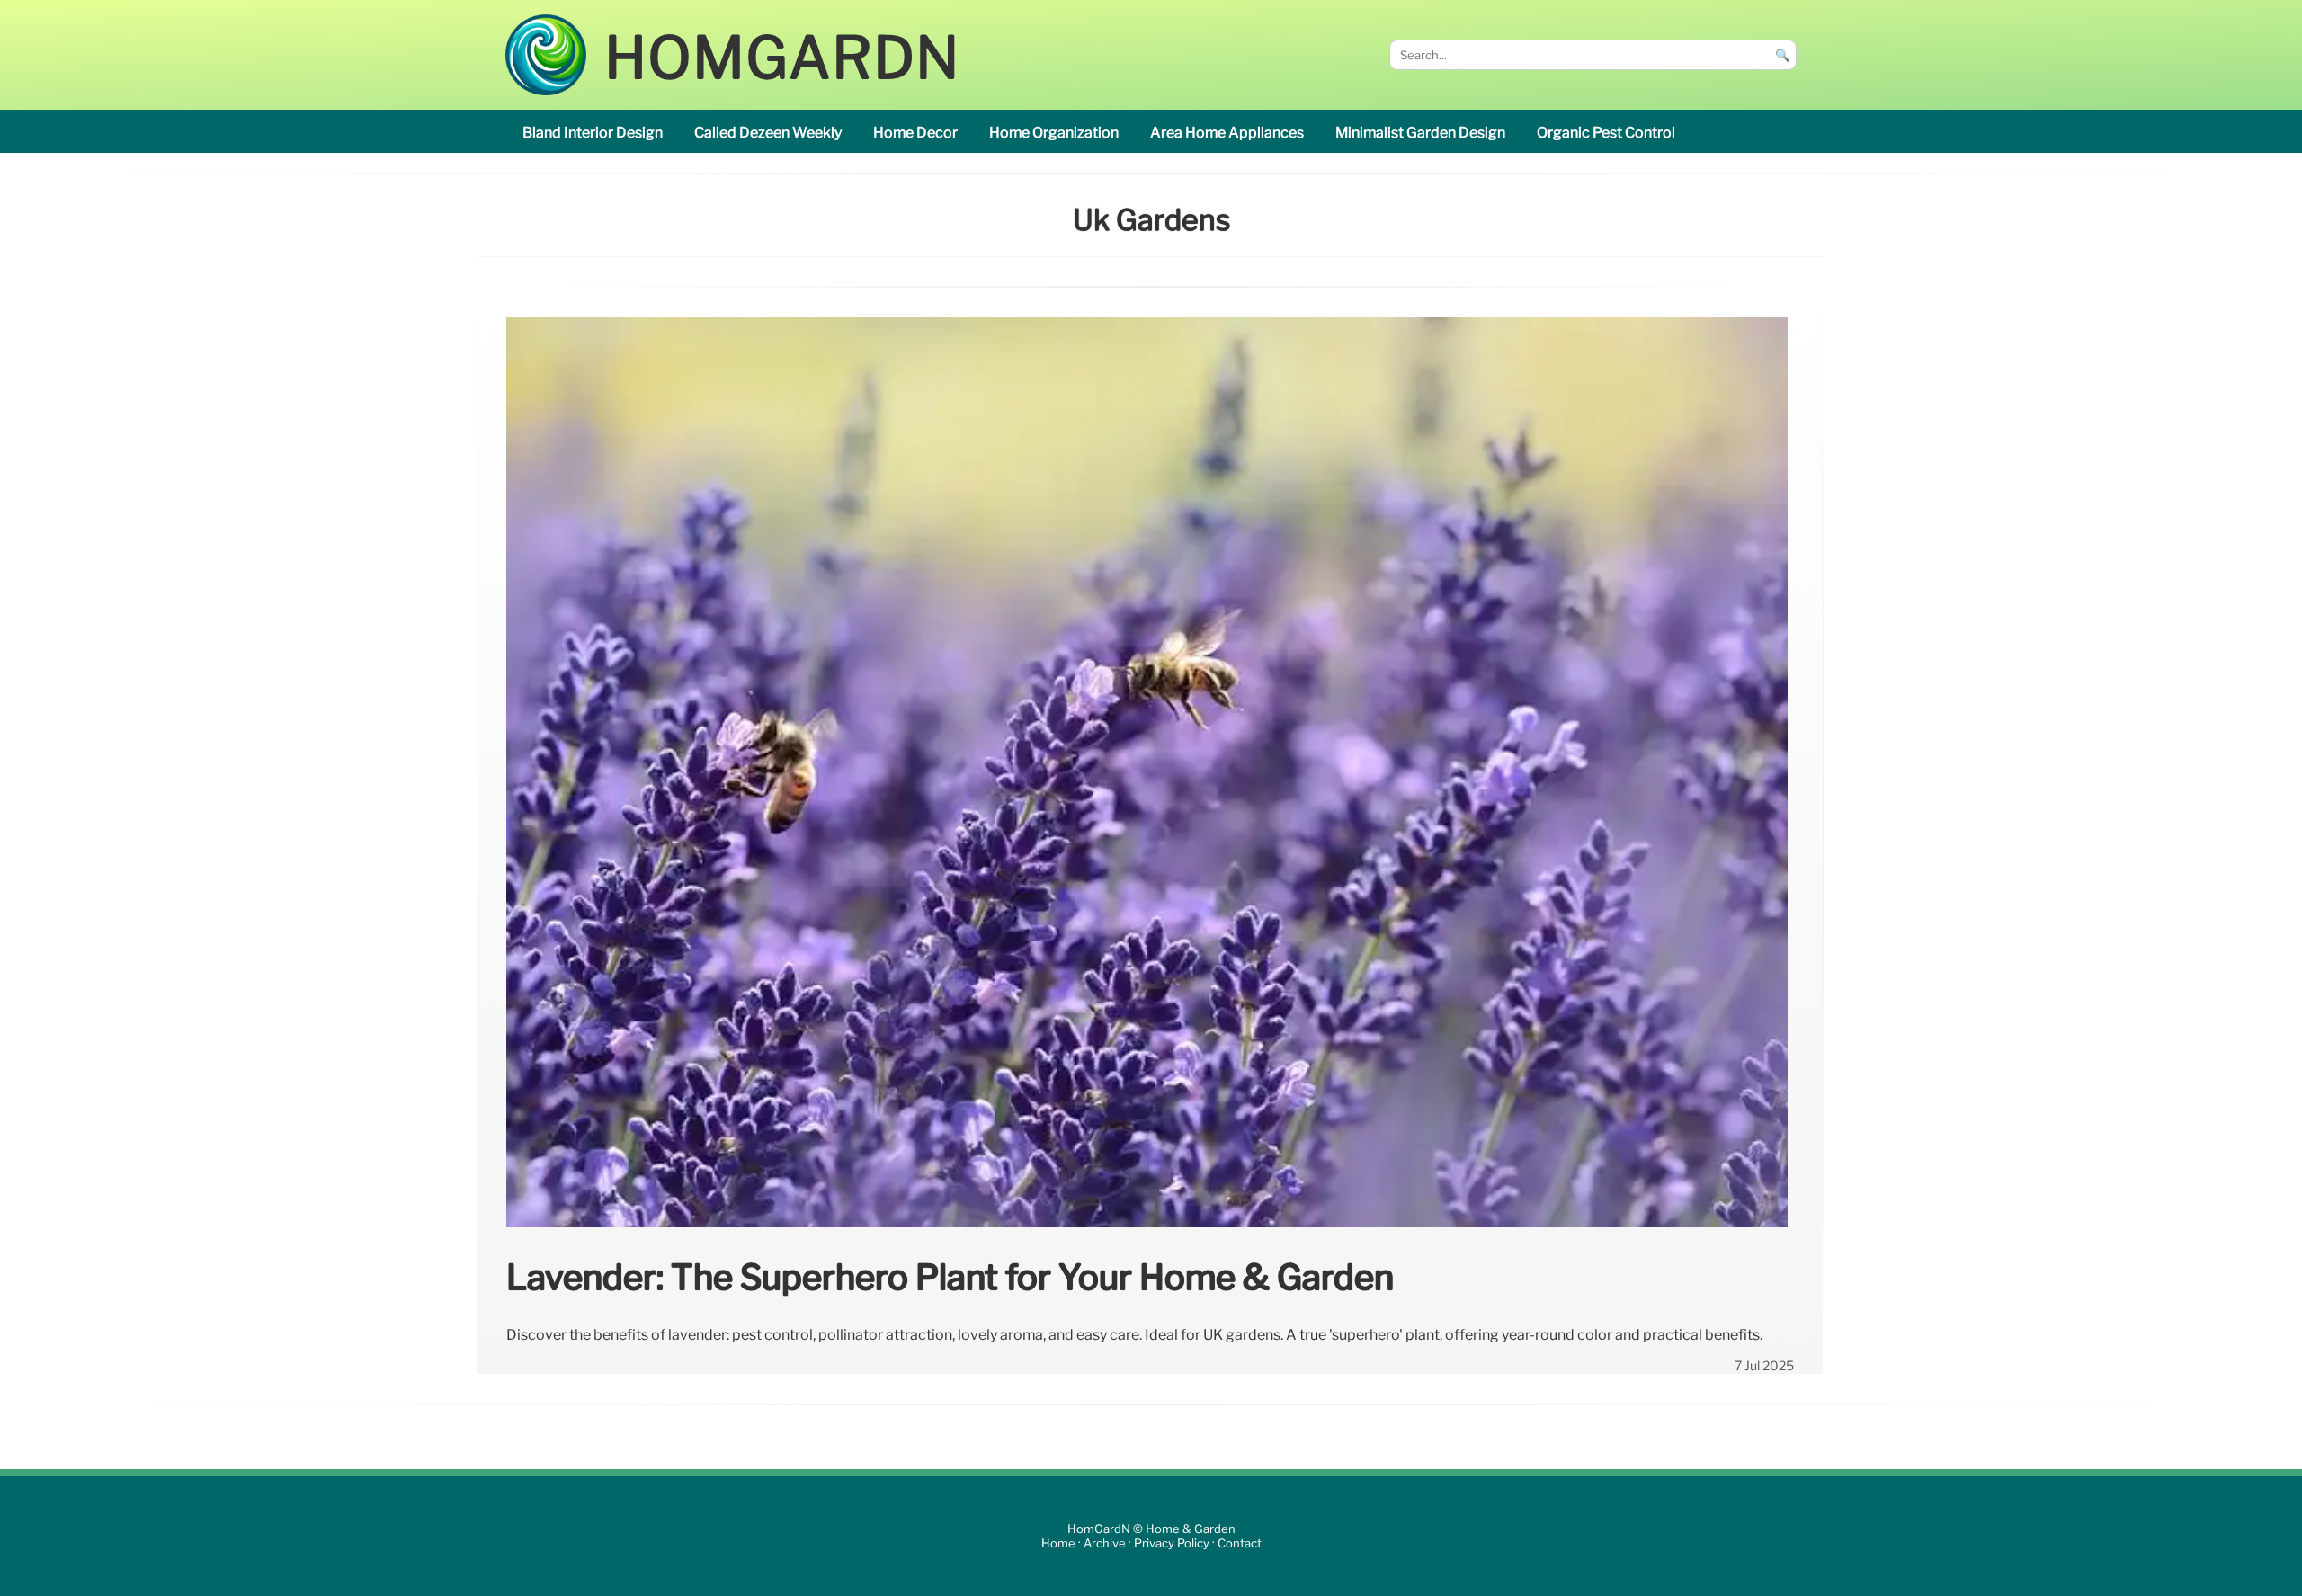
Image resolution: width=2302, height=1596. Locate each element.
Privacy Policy (1172, 1543)
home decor (915, 133)
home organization (1054, 133)
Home (1058, 1543)
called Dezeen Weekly (768, 133)
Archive (1105, 1543)
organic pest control (1606, 133)
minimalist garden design (1420, 133)
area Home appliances (1227, 133)
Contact (1240, 1543)
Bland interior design (593, 133)
